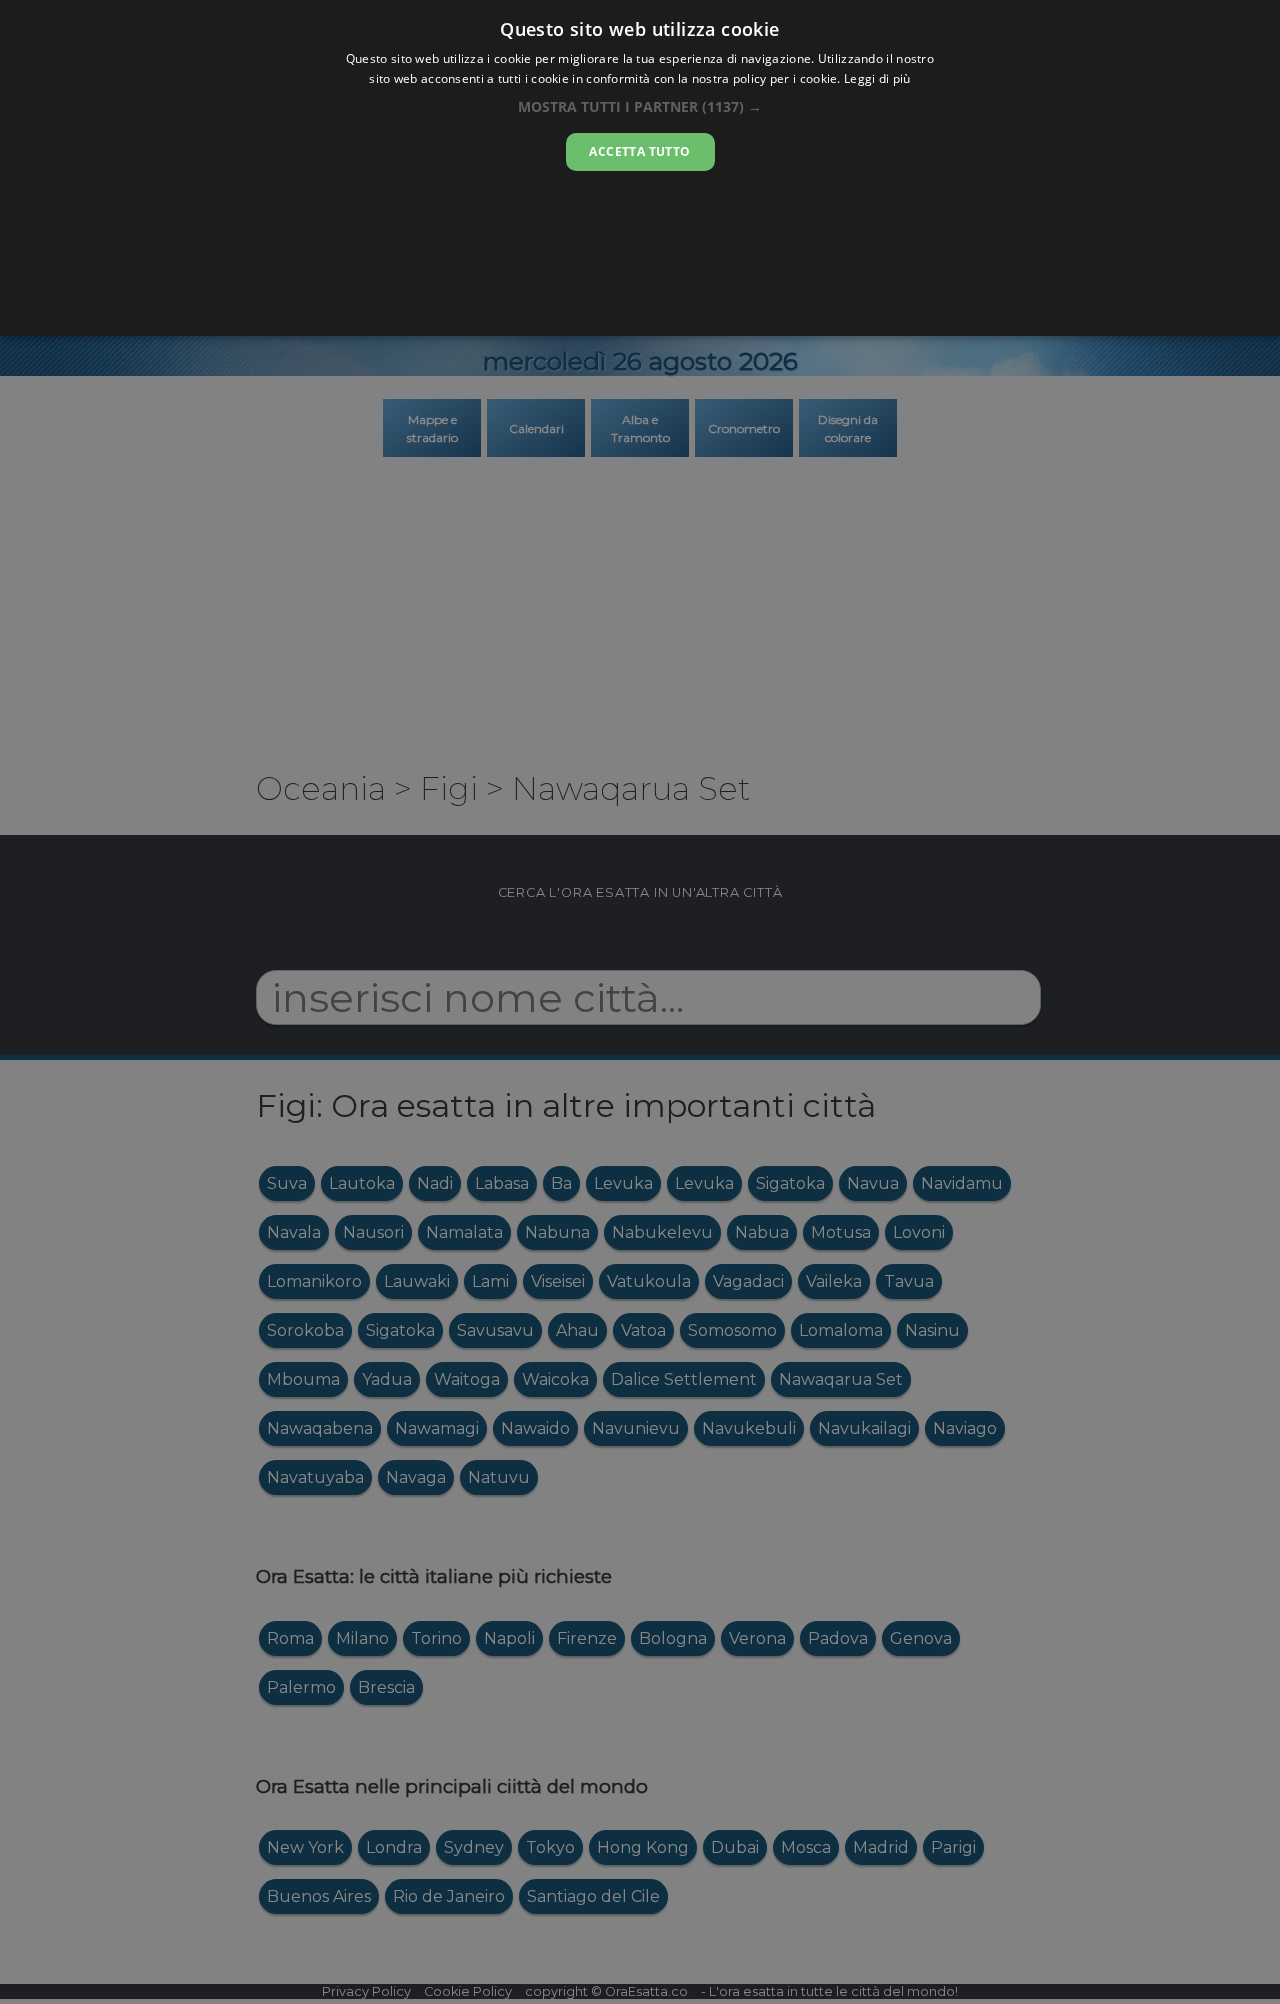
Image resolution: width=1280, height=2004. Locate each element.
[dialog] (640, 168)
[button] (640, 106)
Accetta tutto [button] (639, 151)
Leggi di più (877, 78)
